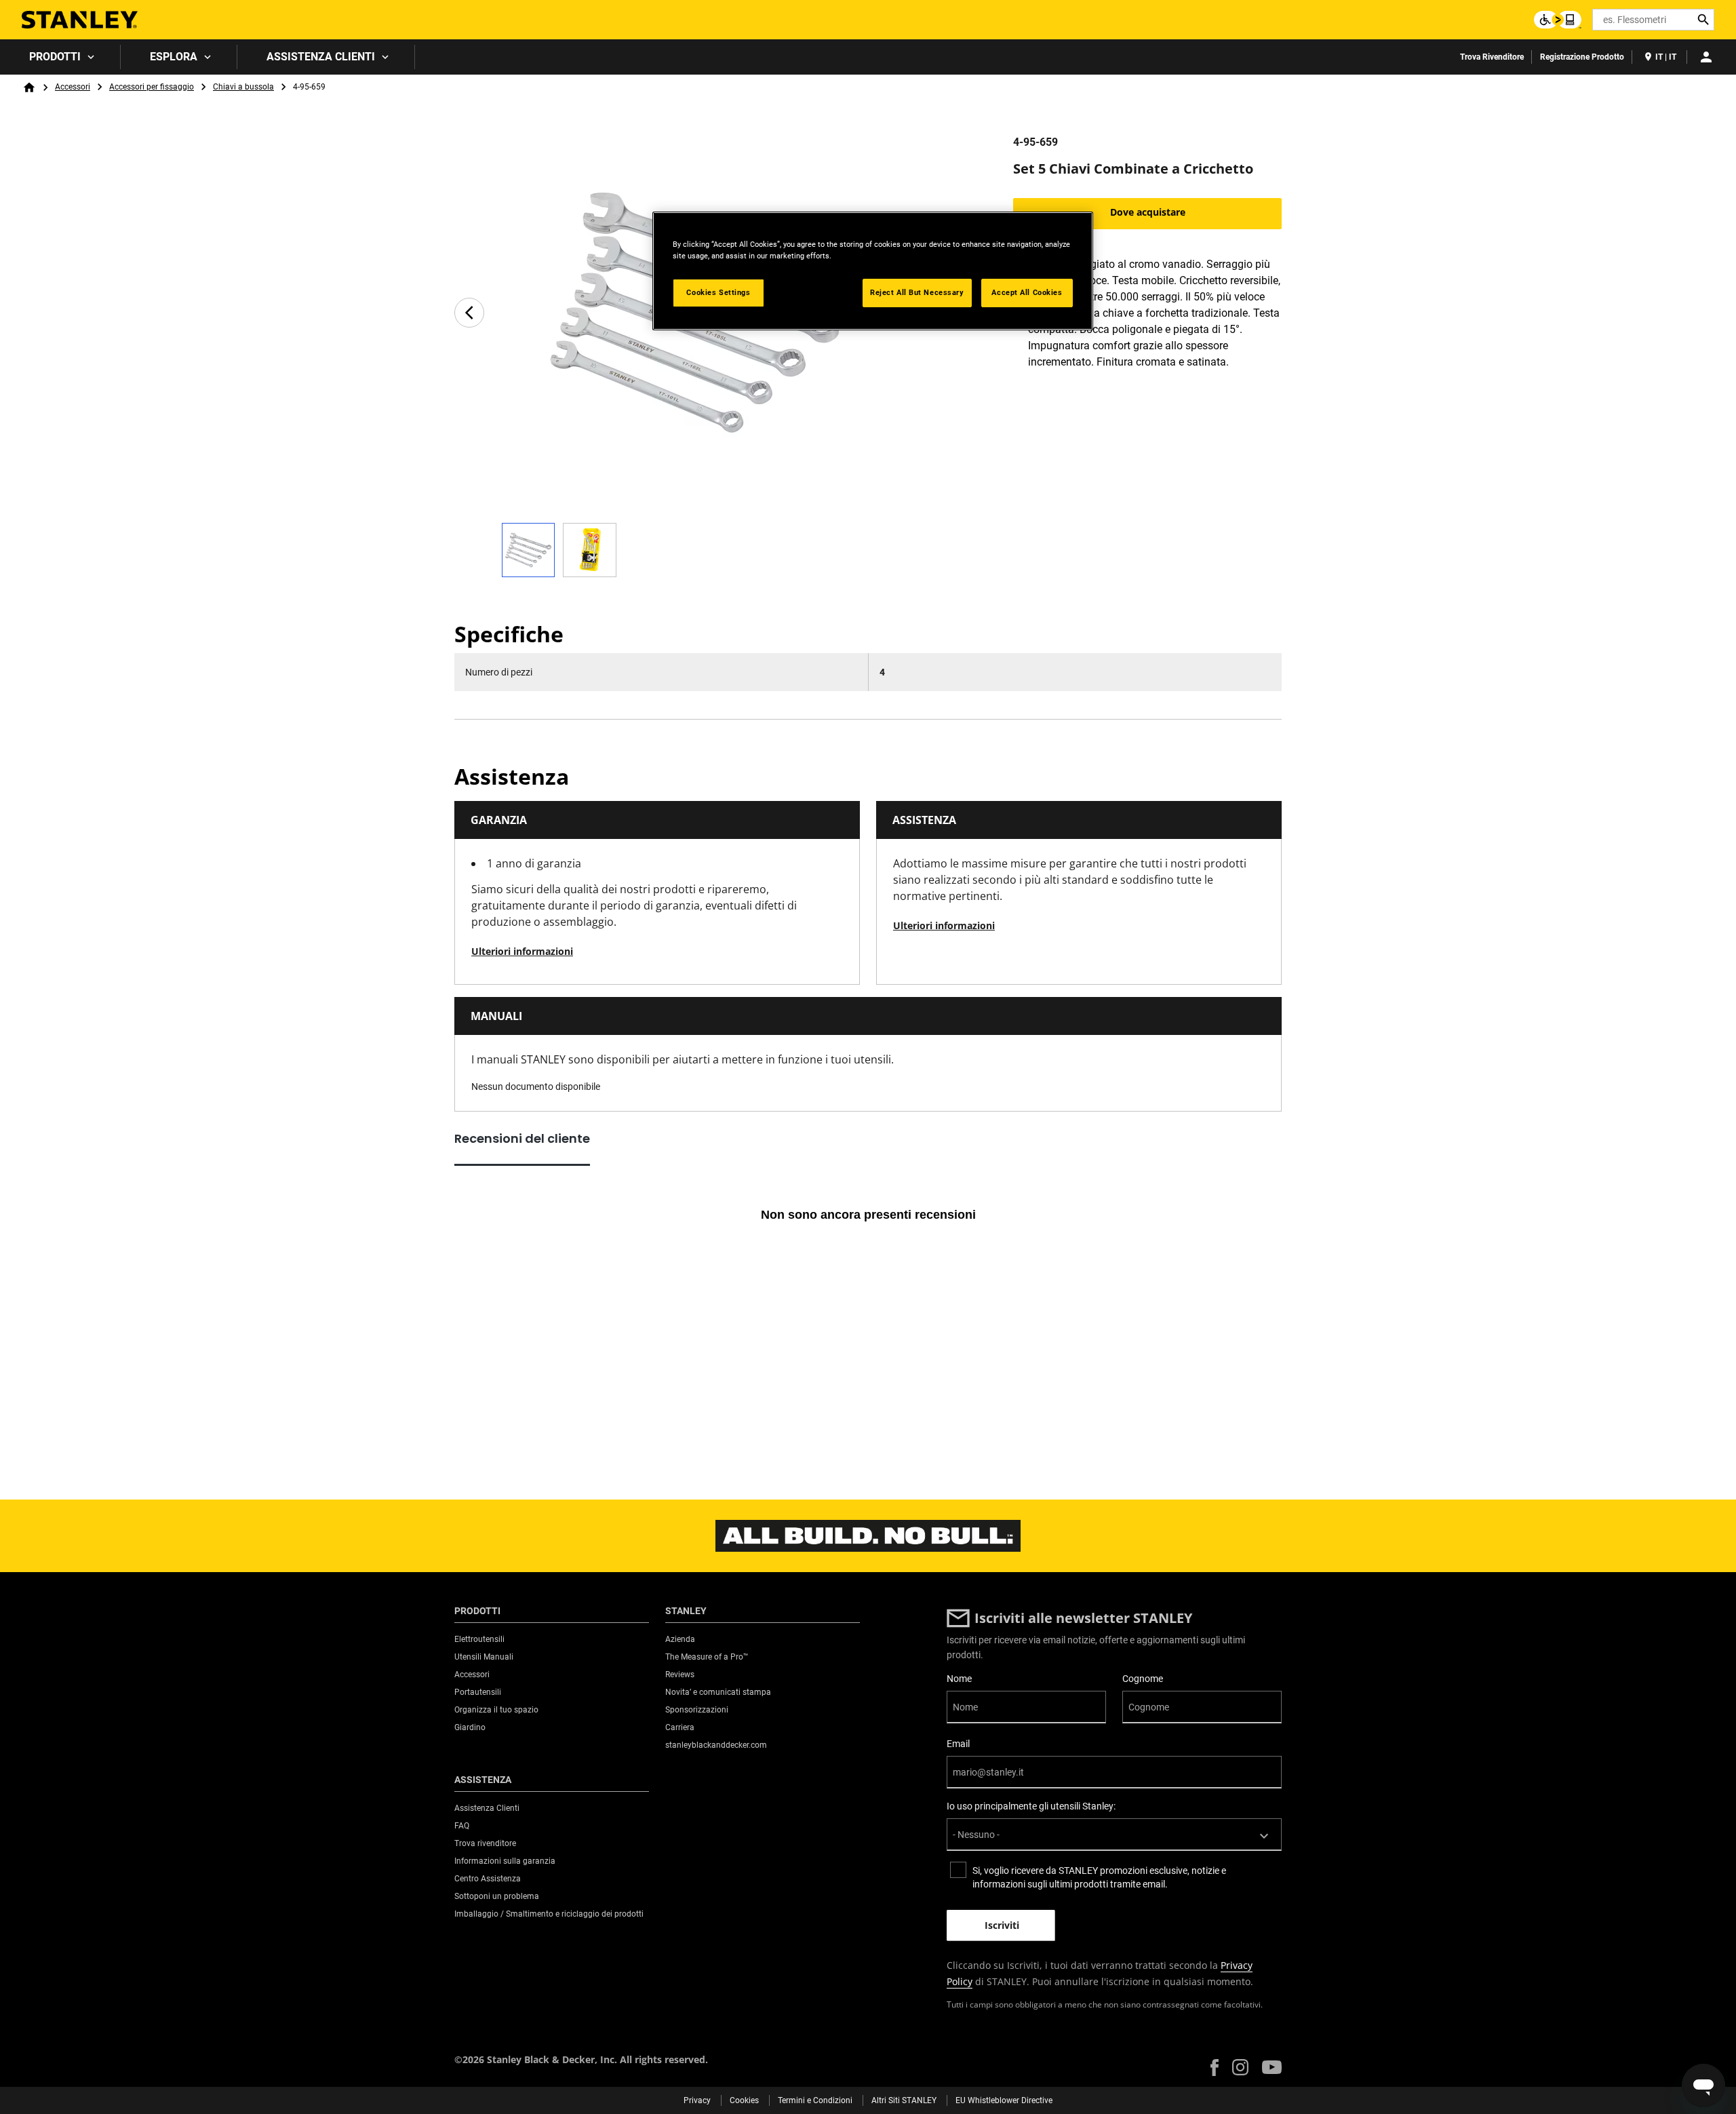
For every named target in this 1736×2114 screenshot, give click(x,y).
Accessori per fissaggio (152, 87)
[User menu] (1706, 57)
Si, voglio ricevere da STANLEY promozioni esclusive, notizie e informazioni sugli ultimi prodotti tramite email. (1099, 1877)
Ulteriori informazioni (522, 951)
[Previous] (469, 313)
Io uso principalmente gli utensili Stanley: (1031, 1806)
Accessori (73, 87)
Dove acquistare (1148, 212)
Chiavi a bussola (243, 87)
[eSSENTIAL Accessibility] (1558, 20)
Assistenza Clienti (321, 57)
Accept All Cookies (1027, 292)
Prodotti (55, 57)
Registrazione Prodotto (1582, 57)
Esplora (174, 57)
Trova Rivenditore (1492, 57)
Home (29, 87)
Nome (959, 1679)
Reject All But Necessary (917, 292)
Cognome (1143, 1679)
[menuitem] (60, 57)
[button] (1215, 2068)
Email (958, 1744)
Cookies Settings (718, 292)
